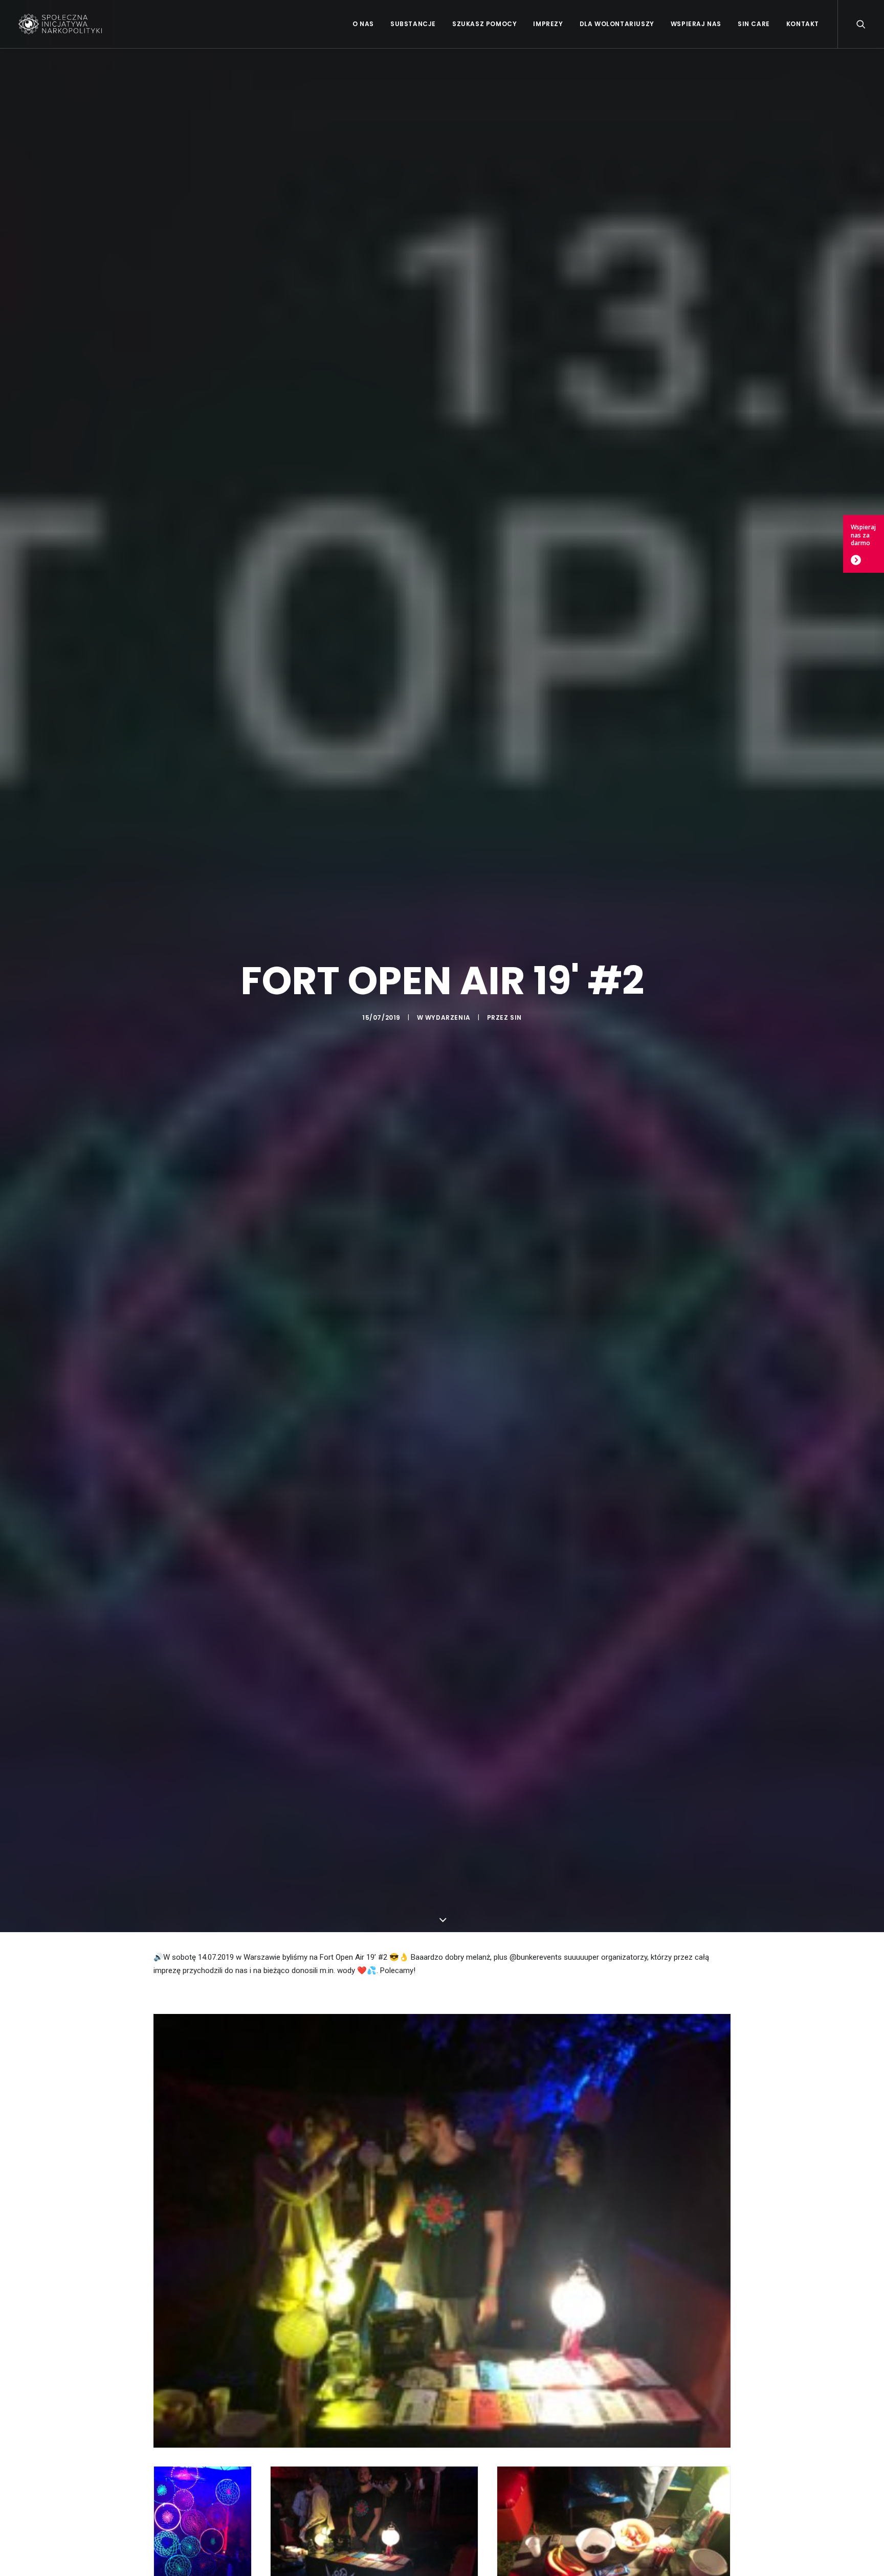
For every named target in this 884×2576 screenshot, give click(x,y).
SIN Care (754, 24)
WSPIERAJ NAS (696, 24)
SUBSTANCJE (413, 24)
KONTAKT (803, 24)
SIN (516, 1017)
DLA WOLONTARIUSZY (617, 24)
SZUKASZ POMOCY (484, 24)
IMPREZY (548, 24)
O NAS (363, 24)
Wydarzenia (448, 1017)
